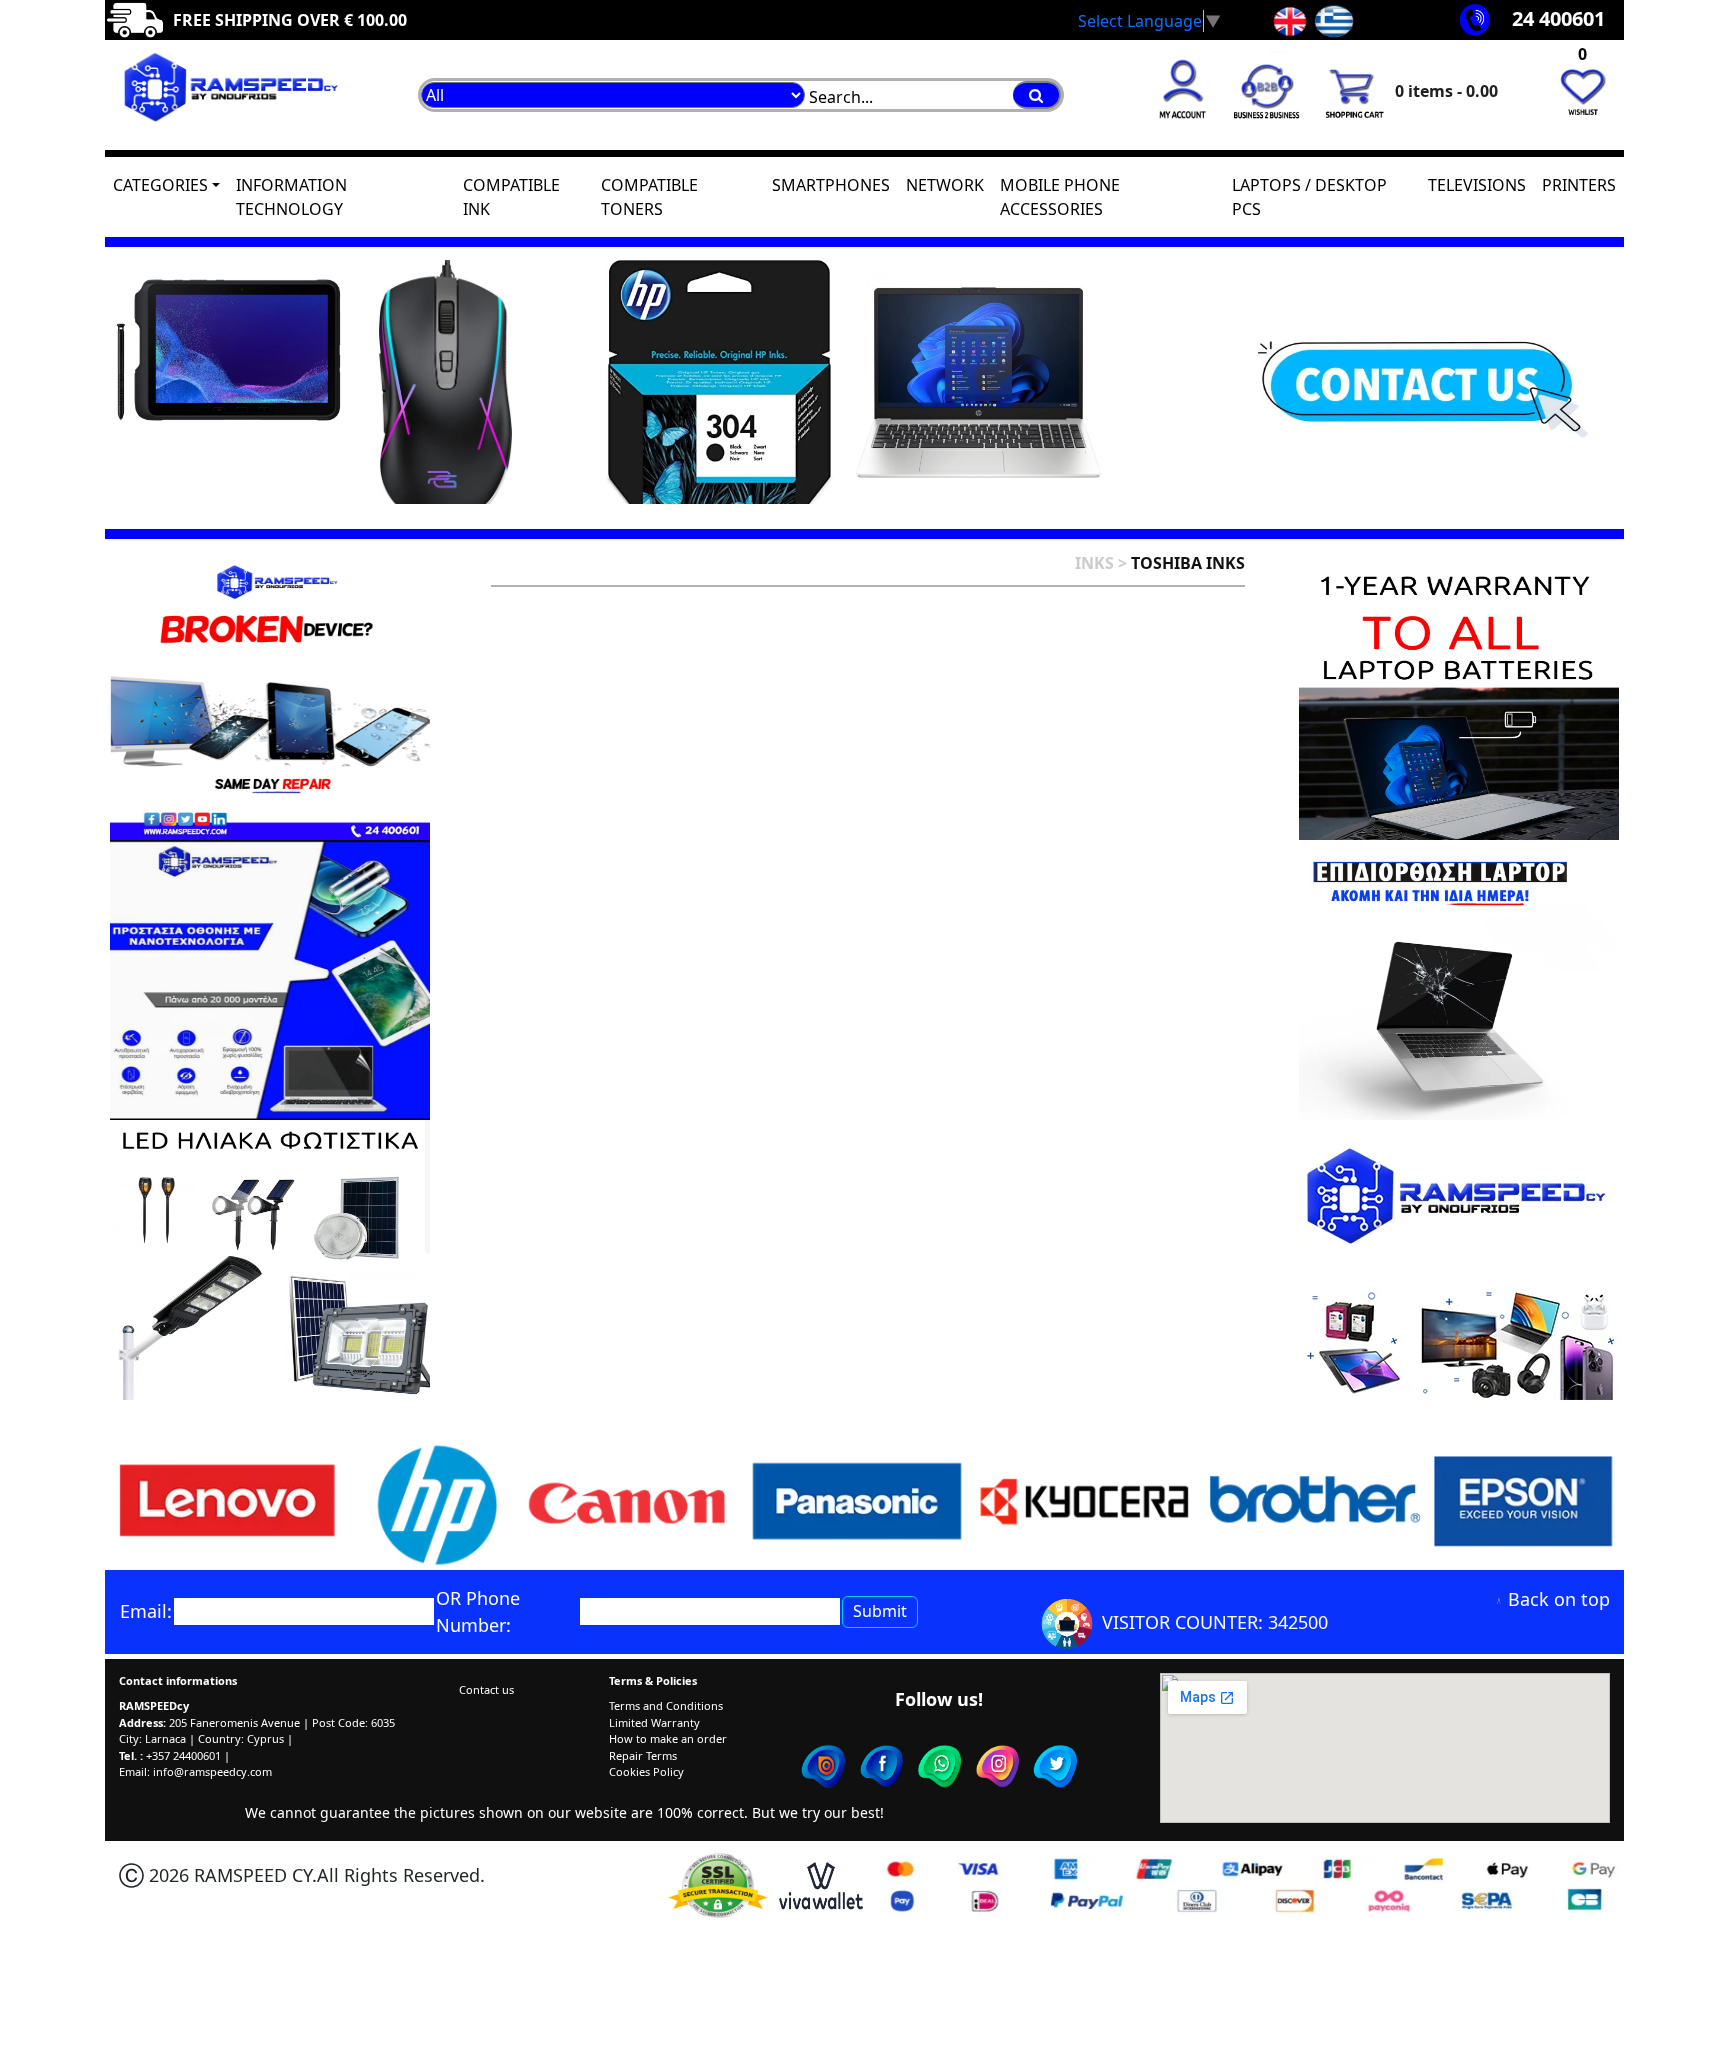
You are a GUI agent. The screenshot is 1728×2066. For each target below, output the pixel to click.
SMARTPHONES (831, 185)
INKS (1094, 563)
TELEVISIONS (1477, 185)
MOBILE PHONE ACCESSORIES (1060, 197)
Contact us (486, 1689)
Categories (160, 185)
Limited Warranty (654, 1722)
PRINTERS (1579, 185)
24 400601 (1558, 18)
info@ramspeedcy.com (212, 1771)
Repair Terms (643, 1755)
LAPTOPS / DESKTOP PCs (1309, 197)
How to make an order (668, 1738)
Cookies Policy (646, 1771)
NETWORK (945, 185)
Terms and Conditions (666, 1705)
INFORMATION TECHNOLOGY (291, 197)
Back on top (1559, 1599)
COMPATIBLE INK (511, 197)
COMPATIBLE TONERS (649, 197)
